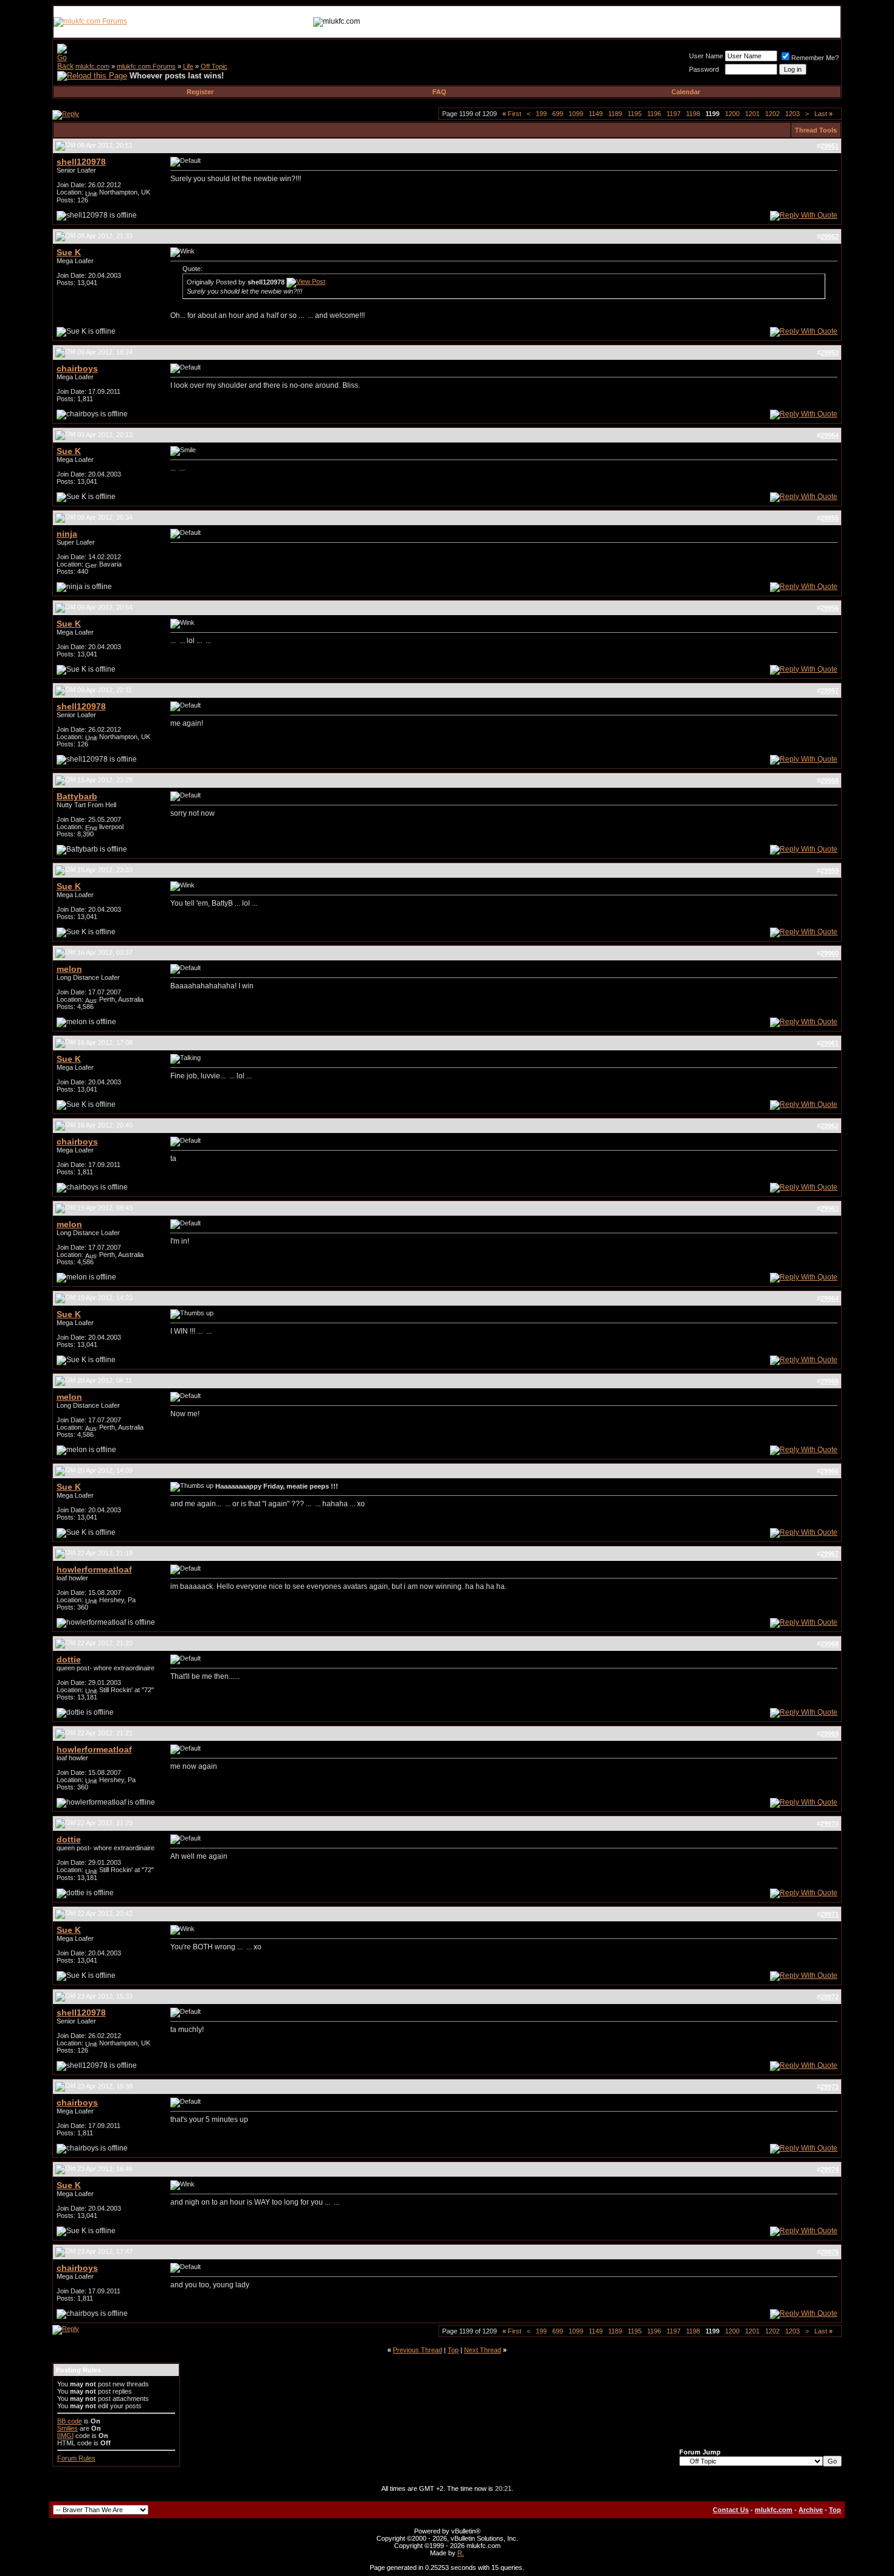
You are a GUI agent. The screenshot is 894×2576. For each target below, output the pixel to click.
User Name (706, 56)
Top (453, 2350)
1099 (576, 114)
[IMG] (65, 2436)
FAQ (439, 92)
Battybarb (77, 796)
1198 (693, 114)
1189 (615, 114)
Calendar (686, 92)
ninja (67, 534)
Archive (811, 2510)
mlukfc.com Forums (146, 66)
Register (200, 92)
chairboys (77, 368)
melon (69, 969)
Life (188, 66)
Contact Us (731, 2510)
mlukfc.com (92, 66)
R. (461, 2553)
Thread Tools (816, 130)
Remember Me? (815, 58)
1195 (635, 114)
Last (823, 114)
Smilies (68, 2428)
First (512, 114)
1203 (792, 114)
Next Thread (483, 2350)
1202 (772, 114)
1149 (596, 114)
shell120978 (81, 162)
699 (558, 114)
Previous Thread (418, 2350)
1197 (674, 114)
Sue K (69, 252)
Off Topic (214, 66)
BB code (70, 2421)
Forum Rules (76, 2458)
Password (704, 69)
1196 (654, 114)
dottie (69, 1659)
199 (541, 114)
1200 (732, 114)
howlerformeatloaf (94, 1569)
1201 (752, 114)
